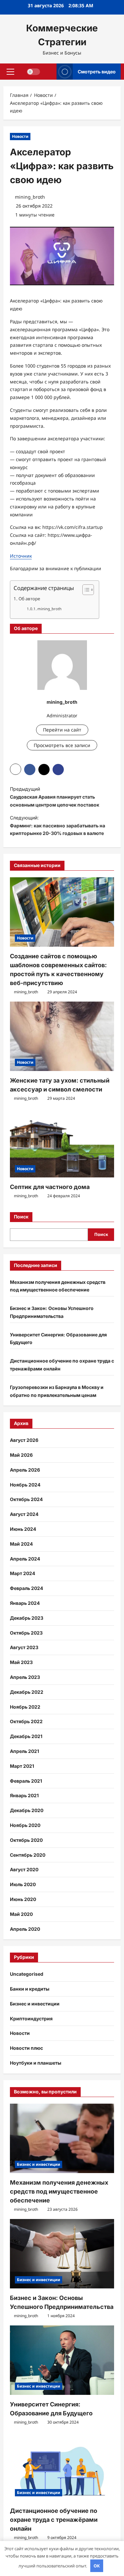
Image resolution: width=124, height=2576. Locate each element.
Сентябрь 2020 (28, 1855)
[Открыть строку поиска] (48, 72)
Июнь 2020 (23, 1899)
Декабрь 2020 (27, 1810)
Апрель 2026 (25, 1470)
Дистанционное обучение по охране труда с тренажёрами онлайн (54, 2520)
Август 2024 (24, 1514)
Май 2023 (21, 1662)
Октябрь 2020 (26, 1840)
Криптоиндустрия (31, 2019)
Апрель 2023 (25, 1677)
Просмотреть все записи (62, 745)
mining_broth (30, 197)
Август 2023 (24, 1647)
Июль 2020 (23, 1884)
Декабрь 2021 (26, 1736)
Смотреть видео (97, 71)
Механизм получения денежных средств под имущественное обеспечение (59, 2191)
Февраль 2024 (26, 1588)
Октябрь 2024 (26, 1499)
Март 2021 (22, 1766)
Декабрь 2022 (27, 1692)
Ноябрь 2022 (25, 1707)
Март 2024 (22, 1573)
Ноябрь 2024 (25, 1485)
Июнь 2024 (23, 1529)
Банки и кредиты (30, 1989)
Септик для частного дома (50, 1187)
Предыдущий (55, 797)
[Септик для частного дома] (62, 1143)
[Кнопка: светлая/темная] (33, 71)
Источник (21, 556)
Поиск (21, 1217)
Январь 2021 (24, 1795)
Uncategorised (27, 1974)
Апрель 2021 (24, 1751)
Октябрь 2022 (26, 1721)
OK (97, 2566)
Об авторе (29, 599)
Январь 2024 (25, 1603)
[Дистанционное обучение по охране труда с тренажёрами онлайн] (62, 2467)
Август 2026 (24, 1440)
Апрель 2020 (25, 1929)
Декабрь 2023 (27, 1618)
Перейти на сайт (62, 730)
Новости (20, 136)
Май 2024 (21, 1544)
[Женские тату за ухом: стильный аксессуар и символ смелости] (62, 1036)
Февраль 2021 (26, 1781)
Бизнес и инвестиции (35, 2004)
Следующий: (58, 826)
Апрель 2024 (25, 1559)
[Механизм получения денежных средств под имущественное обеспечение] (62, 2138)
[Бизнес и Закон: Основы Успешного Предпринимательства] (62, 2254)
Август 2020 (24, 1869)
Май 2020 (21, 1914)
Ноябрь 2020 (25, 1825)
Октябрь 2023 (26, 1633)
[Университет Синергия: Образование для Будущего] (62, 2360)
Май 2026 (21, 1455)
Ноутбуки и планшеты (36, 2063)
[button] (10, 71)
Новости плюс (26, 2048)
